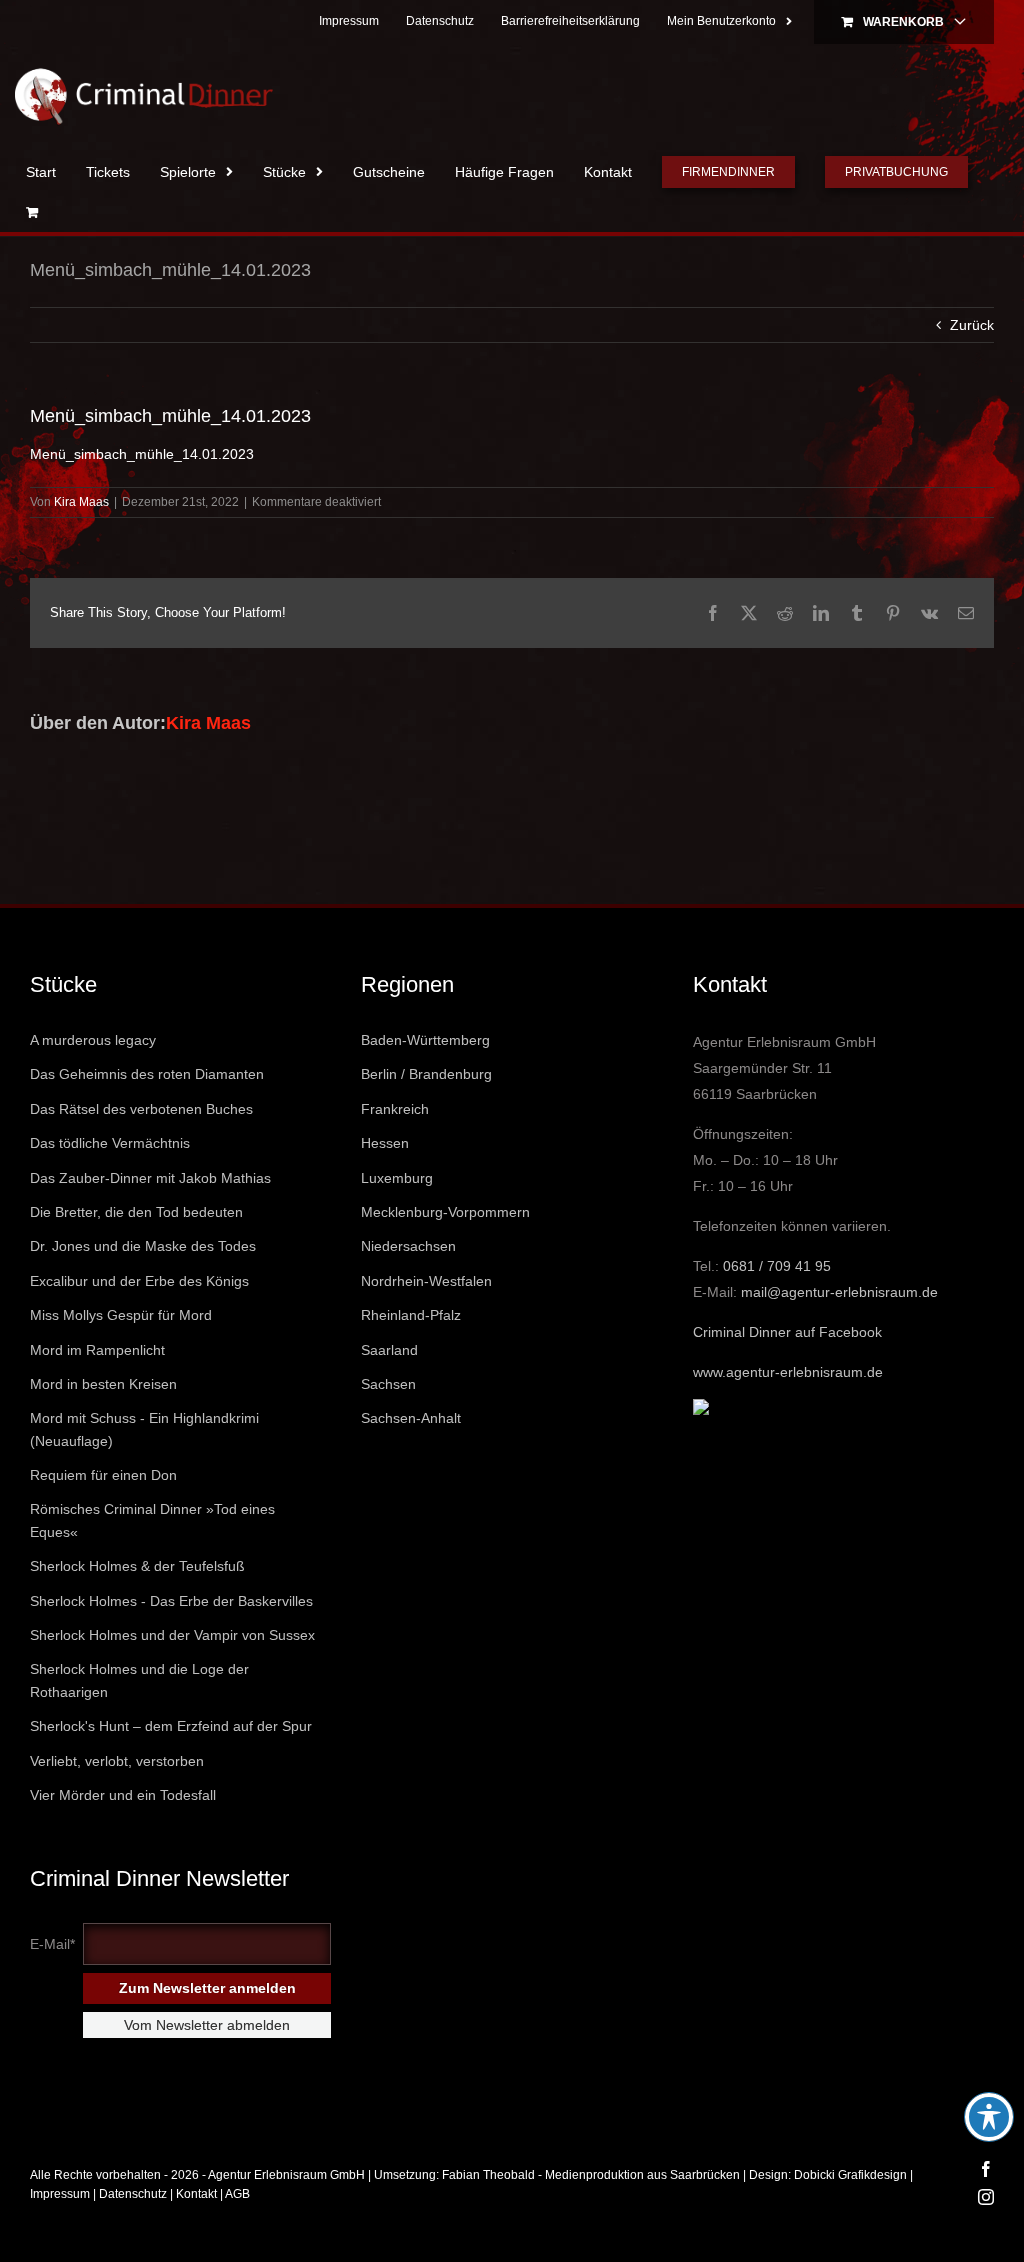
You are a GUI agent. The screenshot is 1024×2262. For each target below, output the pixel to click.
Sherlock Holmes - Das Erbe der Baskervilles (171, 1601)
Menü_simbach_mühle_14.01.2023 (142, 454)
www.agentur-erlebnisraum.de (788, 1372)
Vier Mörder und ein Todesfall (123, 1795)
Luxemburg (397, 1178)
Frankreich (395, 1109)
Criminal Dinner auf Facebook (787, 1332)
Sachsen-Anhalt (411, 1418)
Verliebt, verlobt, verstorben (117, 1761)
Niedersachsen (408, 1246)
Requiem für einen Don (103, 1475)
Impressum (60, 2194)
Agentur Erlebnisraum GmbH (286, 2175)
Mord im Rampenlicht (97, 1350)
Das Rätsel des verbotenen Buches (141, 1109)
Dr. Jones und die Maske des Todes (143, 1246)
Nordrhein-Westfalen (426, 1281)
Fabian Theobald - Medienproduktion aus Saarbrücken (591, 2175)
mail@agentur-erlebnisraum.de (839, 1292)
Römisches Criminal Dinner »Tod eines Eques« (152, 1520)
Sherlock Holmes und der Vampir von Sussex (172, 1635)
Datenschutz (133, 2194)
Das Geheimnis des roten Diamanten (147, 1074)
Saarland (389, 1350)
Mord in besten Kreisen (103, 1384)
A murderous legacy (93, 1040)
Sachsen (388, 1384)
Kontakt (196, 2194)
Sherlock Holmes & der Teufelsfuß (137, 1566)
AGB (237, 2194)
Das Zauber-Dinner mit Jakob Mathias (150, 1178)
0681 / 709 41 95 (777, 1266)
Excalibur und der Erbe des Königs (139, 1281)
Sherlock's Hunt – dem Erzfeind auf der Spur (171, 1726)
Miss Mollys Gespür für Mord (121, 1315)
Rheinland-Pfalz (411, 1315)
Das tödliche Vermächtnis (110, 1143)
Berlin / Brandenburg (426, 1074)
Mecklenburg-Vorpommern (445, 1212)
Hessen (385, 1143)
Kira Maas (81, 502)
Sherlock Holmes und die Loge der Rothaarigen (139, 1680)
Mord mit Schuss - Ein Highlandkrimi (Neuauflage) (144, 1429)
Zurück (972, 325)
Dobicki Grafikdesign (850, 2175)
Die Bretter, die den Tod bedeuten (136, 1212)
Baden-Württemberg (425, 1040)
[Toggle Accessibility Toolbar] (989, 2117)
